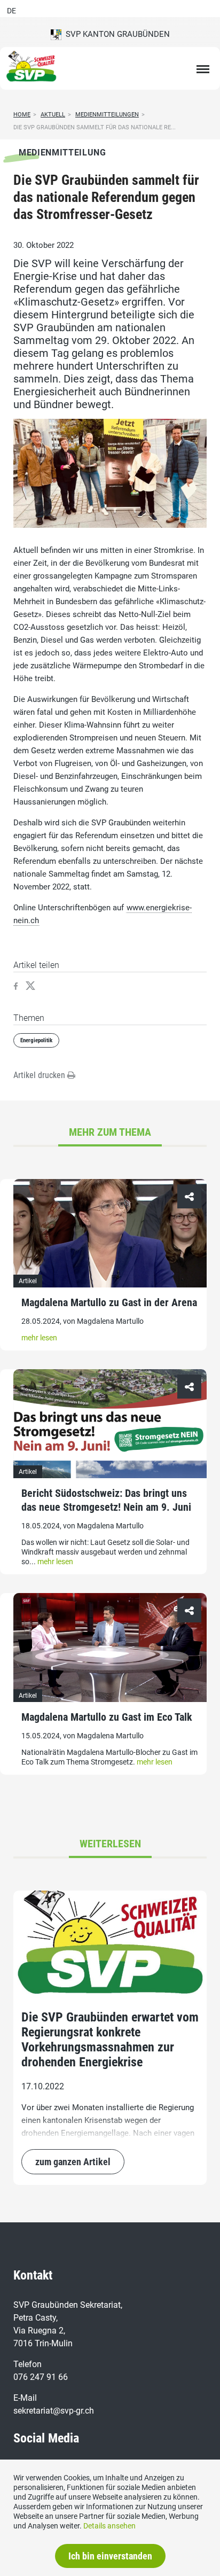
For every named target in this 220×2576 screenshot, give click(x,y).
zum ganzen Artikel (73, 2162)
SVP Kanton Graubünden (116, 34)
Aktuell (53, 115)
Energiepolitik (36, 1040)
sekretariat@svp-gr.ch (54, 2411)
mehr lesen (39, 1338)
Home (22, 115)
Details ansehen (109, 2526)
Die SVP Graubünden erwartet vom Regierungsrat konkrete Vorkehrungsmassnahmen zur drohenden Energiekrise (110, 2040)
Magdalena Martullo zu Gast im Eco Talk (107, 1717)
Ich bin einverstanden (110, 2556)
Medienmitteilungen (107, 115)
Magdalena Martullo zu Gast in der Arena (109, 1302)
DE (11, 11)
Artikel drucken (40, 1075)
